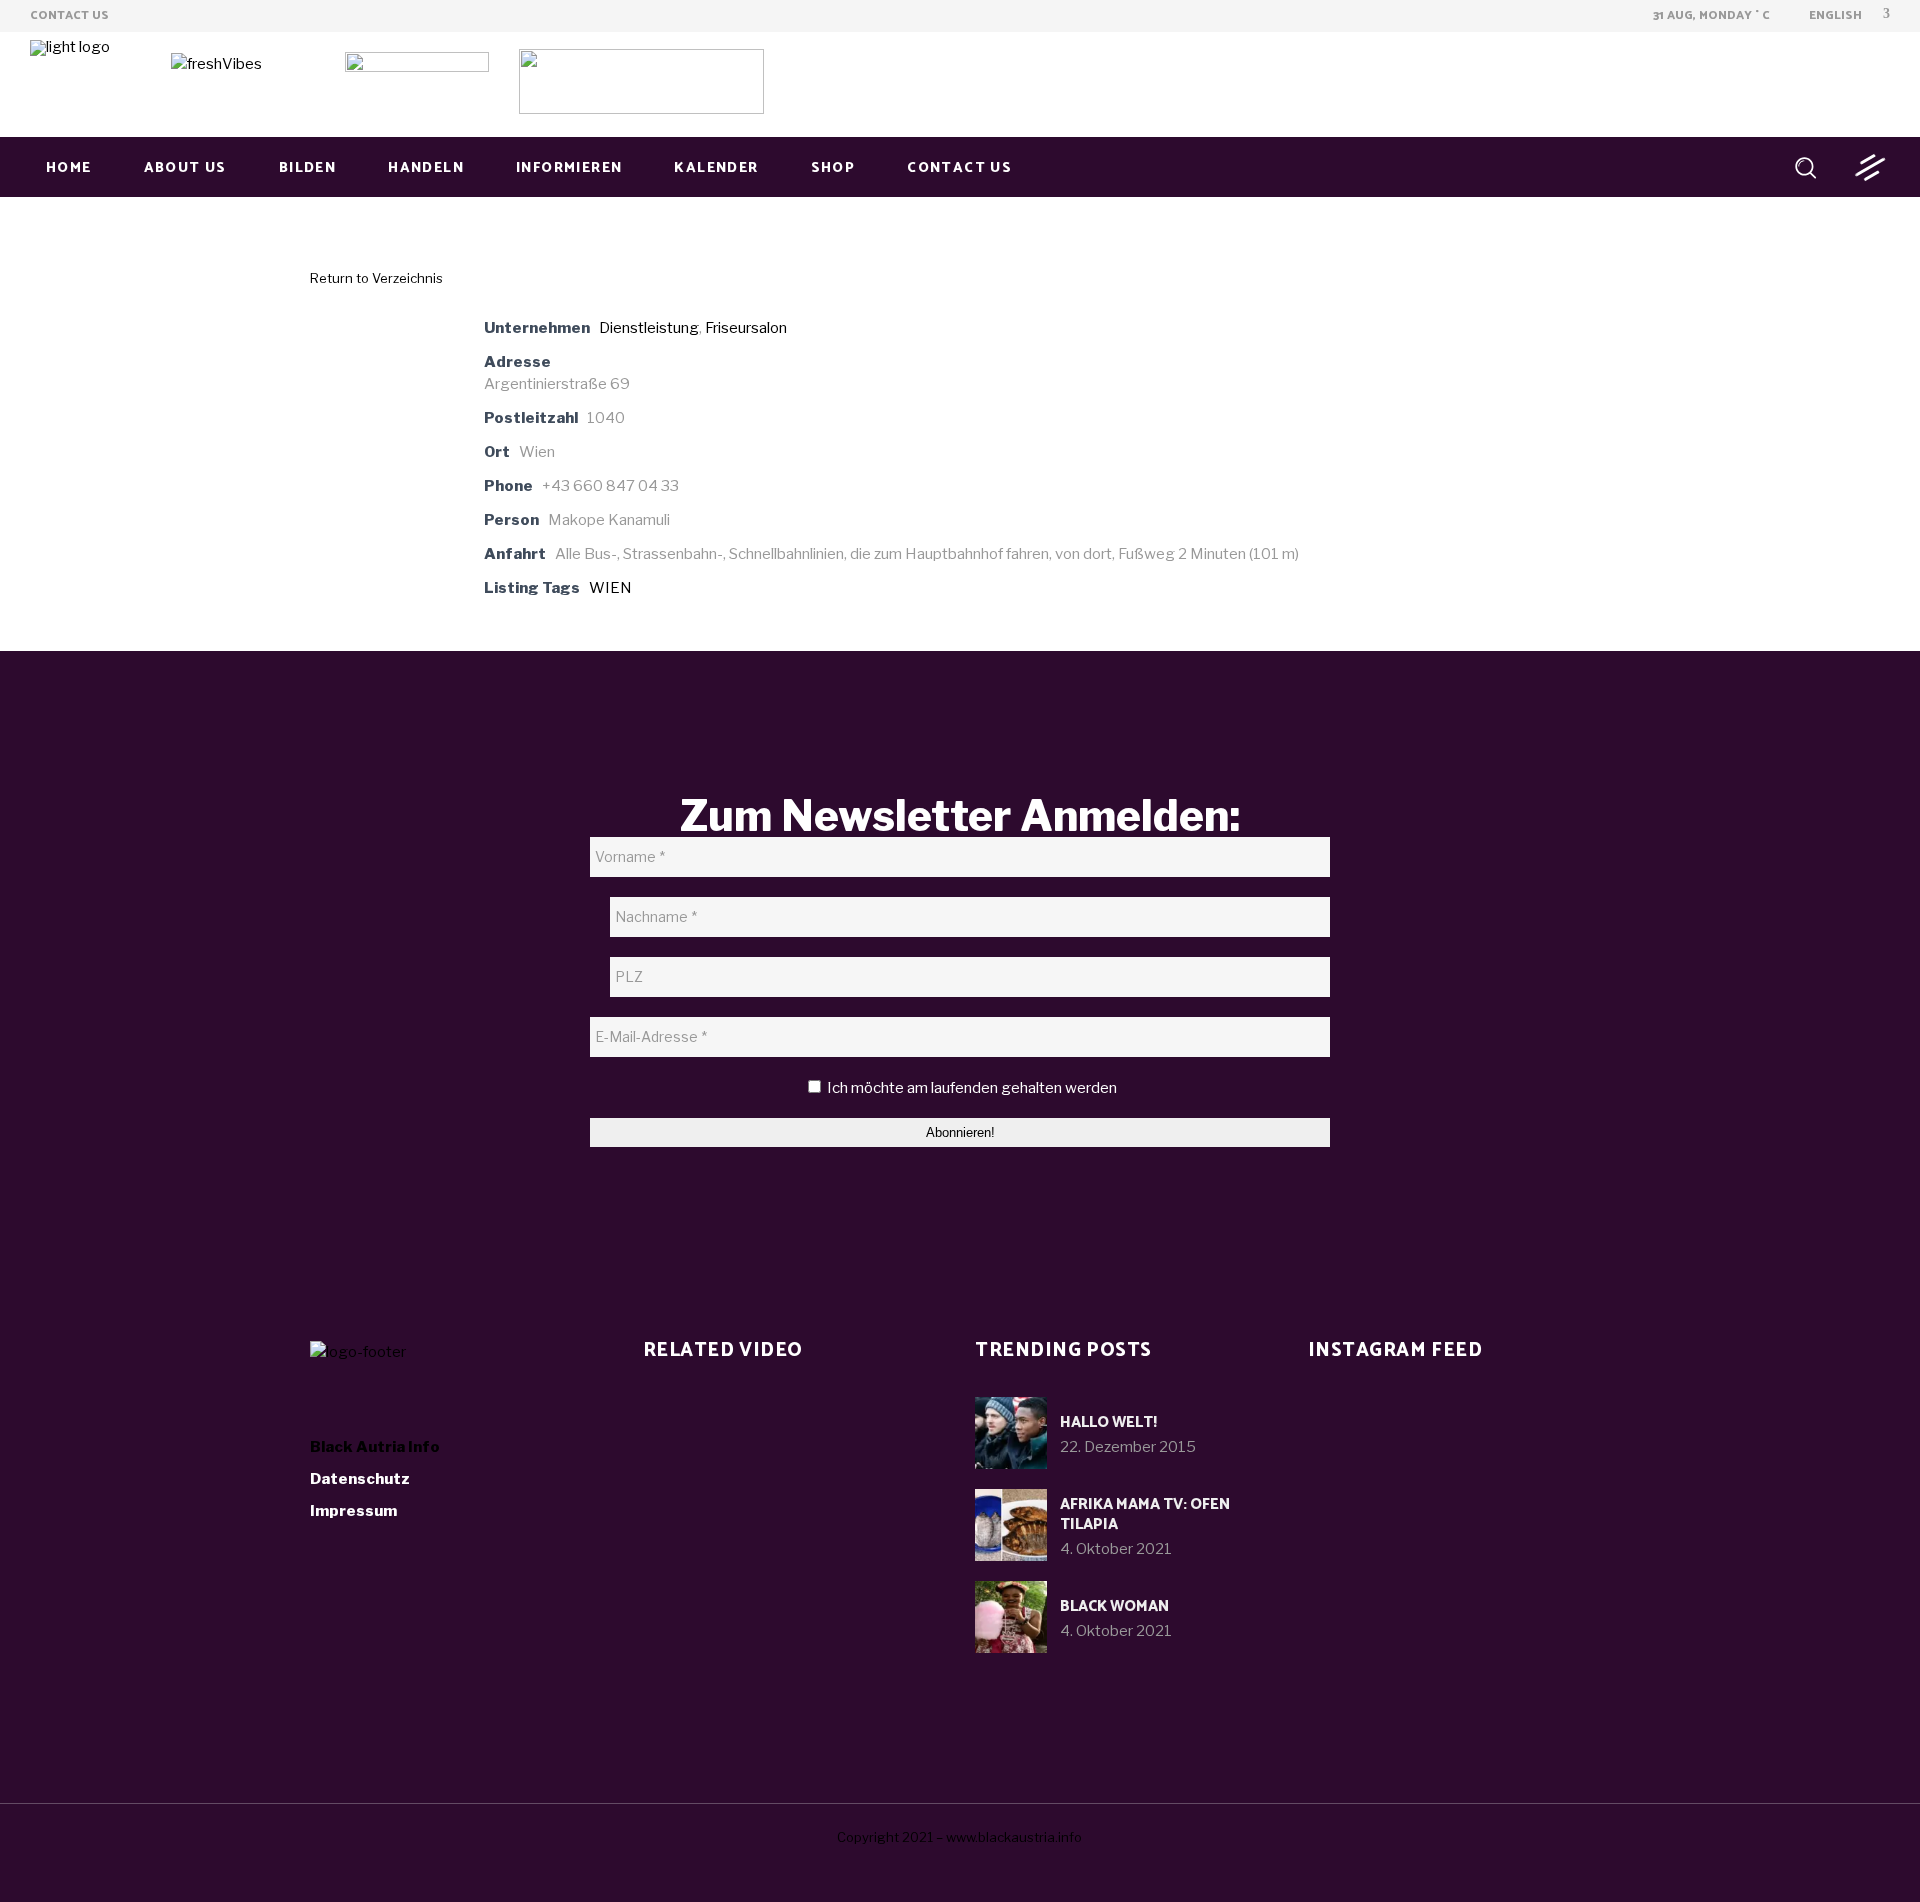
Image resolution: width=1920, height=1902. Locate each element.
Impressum (353, 1511)
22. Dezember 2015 (1128, 1447)
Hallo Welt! (1108, 1422)
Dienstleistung (649, 328)
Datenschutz (360, 1479)
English (1834, 15)
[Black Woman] (1011, 1617)
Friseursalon (746, 328)
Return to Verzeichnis (376, 278)
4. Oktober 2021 (1116, 1549)
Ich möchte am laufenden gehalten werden (970, 1088)
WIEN (610, 588)
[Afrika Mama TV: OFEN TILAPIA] (1011, 1525)
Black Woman (1114, 1606)
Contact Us (69, 15)
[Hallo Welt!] (1011, 1433)
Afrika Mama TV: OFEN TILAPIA (1145, 1514)
